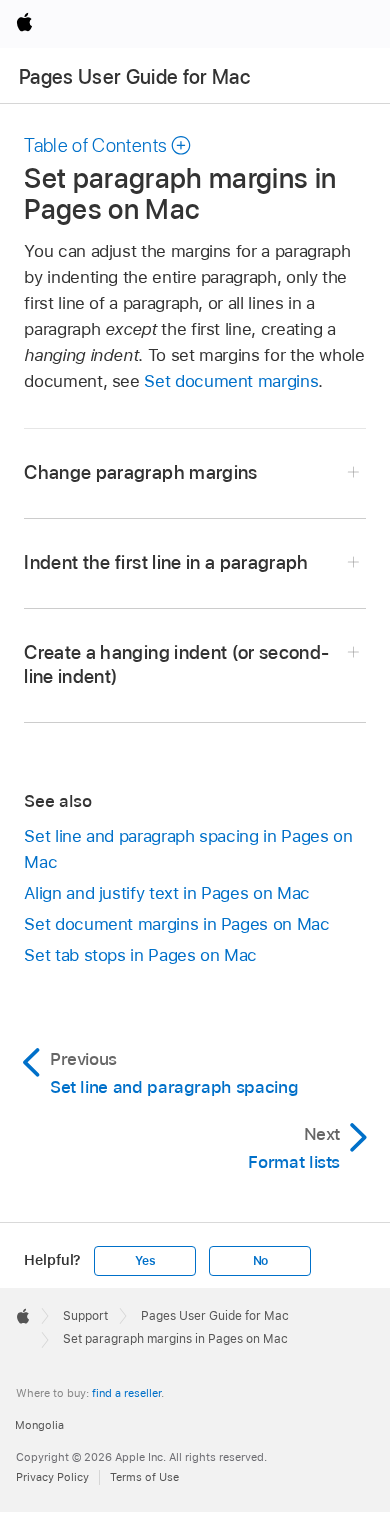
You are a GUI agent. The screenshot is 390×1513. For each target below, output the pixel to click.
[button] (108, 145)
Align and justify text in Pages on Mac (166, 893)
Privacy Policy (52, 1477)
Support (85, 1316)
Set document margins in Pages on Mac (176, 924)
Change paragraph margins (140, 472)
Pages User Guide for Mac (134, 77)
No (261, 1261)
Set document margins (231, 381)
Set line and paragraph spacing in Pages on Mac (188, 849)
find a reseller (126, 1393)
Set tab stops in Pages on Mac (140, 955)
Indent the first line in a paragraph (166, 562)
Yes (145, 1261)
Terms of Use (144, 1477)
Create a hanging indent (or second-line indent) (176, 664)
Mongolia (39, 1425)
